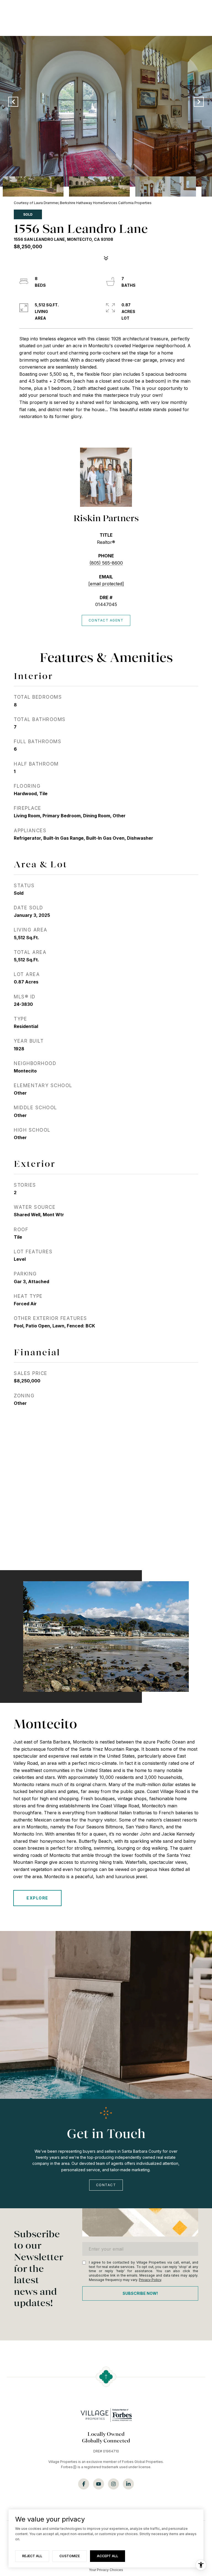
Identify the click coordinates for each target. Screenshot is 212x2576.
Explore (37, 1898)
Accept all (108, 2556)
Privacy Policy (150, 2280)
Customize (70, 2556)
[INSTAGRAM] (113, 2484)
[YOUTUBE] (99, 2484)
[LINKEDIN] (128, 2484)
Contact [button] (106, 2185)
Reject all (32, 2556)
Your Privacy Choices (106, 2570)
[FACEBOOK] (84, 2484)
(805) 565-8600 (106, 563)
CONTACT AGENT (106, 620)
